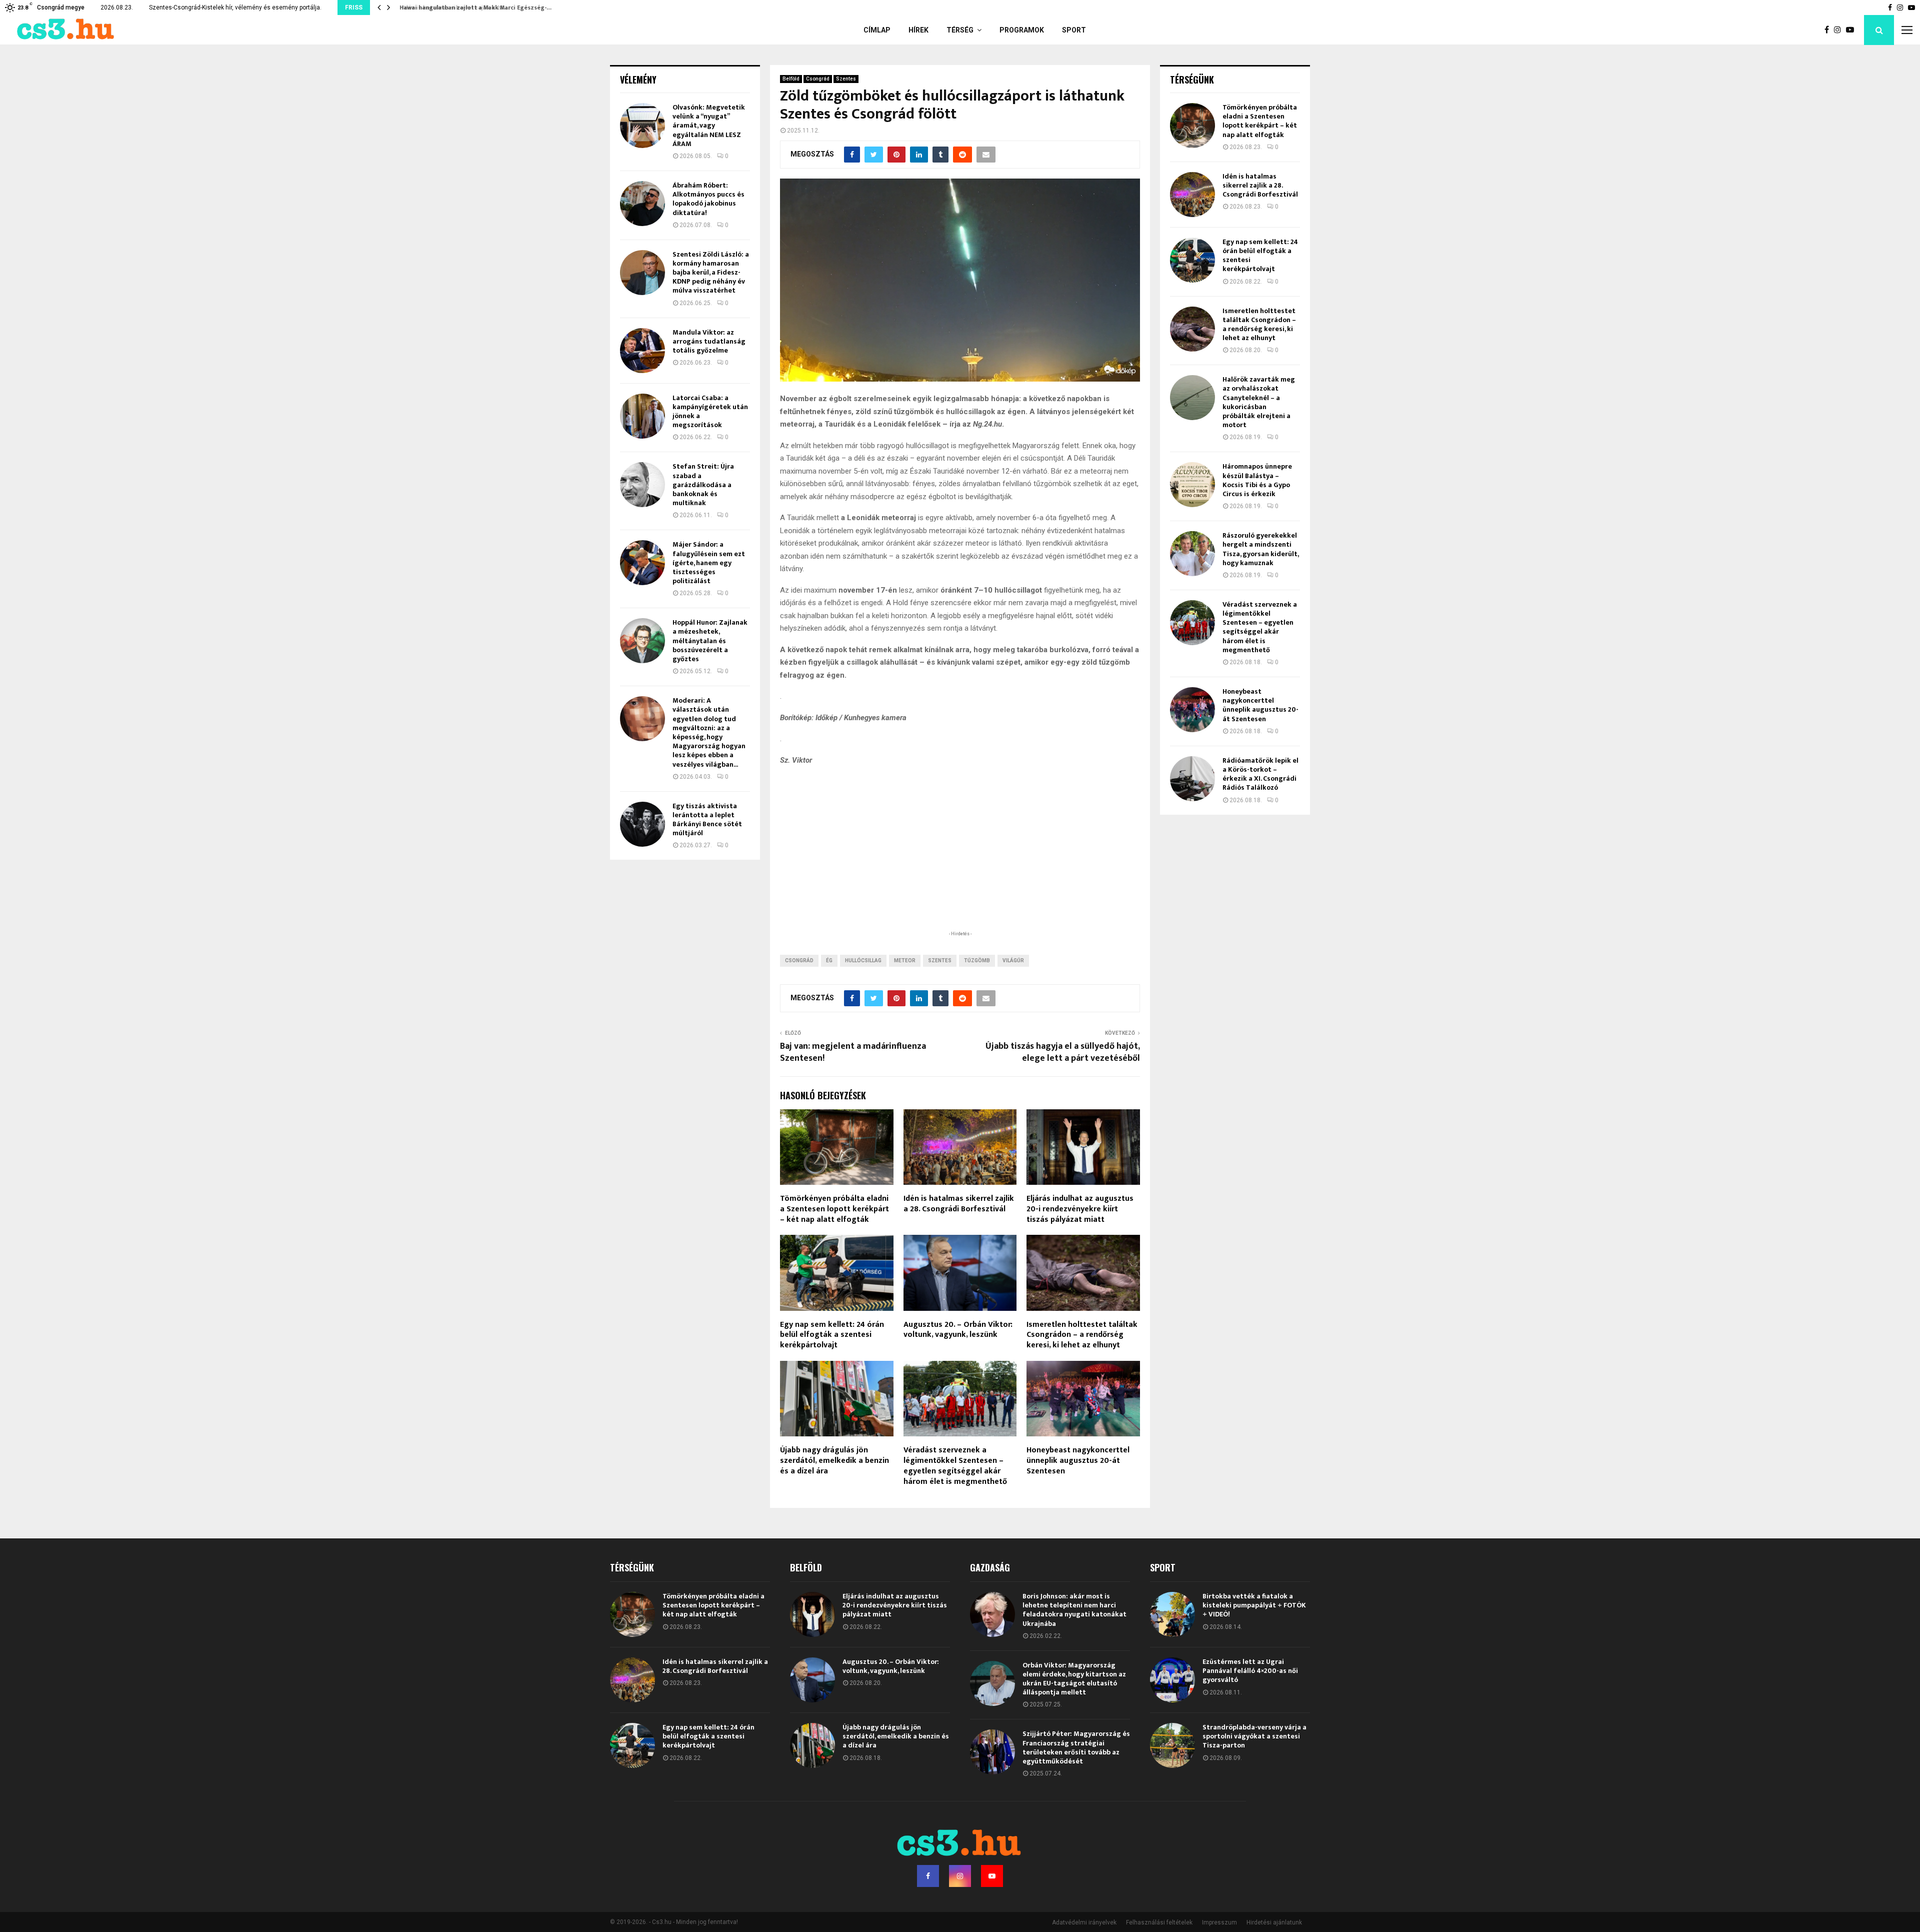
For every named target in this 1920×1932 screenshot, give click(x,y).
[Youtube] (1852, 30)
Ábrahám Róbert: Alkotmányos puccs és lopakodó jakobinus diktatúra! (708, 199)
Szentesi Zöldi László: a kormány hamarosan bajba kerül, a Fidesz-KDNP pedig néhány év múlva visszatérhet (711, 273)
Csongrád (818, 79)
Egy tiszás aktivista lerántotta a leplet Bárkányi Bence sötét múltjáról (707, 820)
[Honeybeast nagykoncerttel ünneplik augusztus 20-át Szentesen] (1192, 710)
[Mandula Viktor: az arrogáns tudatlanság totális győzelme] (642, 351)
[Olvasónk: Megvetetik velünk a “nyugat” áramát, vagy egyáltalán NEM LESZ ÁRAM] (642, 126)
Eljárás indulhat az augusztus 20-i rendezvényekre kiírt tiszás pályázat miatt (1080, 1209)
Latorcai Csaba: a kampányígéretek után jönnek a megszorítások (710, 412)
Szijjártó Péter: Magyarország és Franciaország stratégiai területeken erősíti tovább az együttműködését (1076, 1747)
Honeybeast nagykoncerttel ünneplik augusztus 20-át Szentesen (1078, 1461)
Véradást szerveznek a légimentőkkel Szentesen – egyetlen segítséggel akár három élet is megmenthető (955, 1466)
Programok (1022, 30)
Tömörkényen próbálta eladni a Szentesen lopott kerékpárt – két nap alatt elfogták (834, 1209)
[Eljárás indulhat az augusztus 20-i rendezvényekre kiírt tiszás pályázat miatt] (812, 1614)
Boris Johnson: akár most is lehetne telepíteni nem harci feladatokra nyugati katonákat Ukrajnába (1074, 1610)
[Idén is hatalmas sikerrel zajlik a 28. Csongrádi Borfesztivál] (1192, 195)
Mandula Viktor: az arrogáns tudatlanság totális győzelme (709, 341)
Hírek (918, 30)
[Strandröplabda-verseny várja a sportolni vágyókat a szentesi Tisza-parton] (1172, 1745)
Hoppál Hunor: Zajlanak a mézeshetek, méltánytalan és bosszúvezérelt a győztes (710, 641)
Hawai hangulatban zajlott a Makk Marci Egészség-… (473, 8)
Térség (960, 30)
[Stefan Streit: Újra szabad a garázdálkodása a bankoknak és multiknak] (642, 485)
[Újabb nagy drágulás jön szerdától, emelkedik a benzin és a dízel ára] (812, 1745)
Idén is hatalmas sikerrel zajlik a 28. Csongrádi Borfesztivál (959, 1204)
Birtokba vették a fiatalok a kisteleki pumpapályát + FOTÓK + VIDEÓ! (1254, 1605)
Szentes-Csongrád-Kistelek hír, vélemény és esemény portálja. (235, 8)
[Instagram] (1840, 30)
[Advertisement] (960, 863)
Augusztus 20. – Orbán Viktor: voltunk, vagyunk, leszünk (958, 1330)
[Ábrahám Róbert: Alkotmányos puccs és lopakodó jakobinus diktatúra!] (642, 204)
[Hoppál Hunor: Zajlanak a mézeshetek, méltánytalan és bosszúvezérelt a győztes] (642, 641)
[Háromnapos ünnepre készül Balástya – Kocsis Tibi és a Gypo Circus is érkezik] (1192, 485)
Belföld (791, 79)
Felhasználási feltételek (1159, 1922)
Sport (1074, 30)
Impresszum (1219, 1922)
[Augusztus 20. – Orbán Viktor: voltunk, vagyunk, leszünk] (812, 1680)
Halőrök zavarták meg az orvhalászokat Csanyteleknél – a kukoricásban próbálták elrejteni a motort (1259, 402)
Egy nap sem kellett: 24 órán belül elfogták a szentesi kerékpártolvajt (832, 1335)
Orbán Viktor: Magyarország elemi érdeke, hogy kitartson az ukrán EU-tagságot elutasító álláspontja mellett (1074, 1679)
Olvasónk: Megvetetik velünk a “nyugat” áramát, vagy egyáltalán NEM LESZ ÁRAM (709, 126)
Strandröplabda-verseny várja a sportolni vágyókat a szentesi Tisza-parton (1254, 1736)
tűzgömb (977, 960)
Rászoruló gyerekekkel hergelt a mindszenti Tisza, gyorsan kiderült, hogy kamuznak (1260, 549)
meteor (905, 960)
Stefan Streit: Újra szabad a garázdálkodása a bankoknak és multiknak (703, 485)
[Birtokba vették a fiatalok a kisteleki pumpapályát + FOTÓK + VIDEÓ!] (1172, 1614)
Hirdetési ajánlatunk (1274, 1922)
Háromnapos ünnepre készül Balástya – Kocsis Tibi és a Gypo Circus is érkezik (1257, 480)
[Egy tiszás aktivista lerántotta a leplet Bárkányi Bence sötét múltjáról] (642, 824)
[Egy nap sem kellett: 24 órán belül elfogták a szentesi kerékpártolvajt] (1192, 260)
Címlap (877, 30)
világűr (1013, 960)
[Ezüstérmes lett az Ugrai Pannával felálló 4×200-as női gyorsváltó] (1172, 1680)
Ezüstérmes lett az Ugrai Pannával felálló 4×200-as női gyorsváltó (1250, 1671)
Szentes (846, 79)
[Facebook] (1829, 30)
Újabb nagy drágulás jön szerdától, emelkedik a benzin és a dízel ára (834, 1461)
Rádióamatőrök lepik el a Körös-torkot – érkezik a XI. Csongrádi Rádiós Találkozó (1260, 774)
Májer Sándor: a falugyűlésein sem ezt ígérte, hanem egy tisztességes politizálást (709, 563)
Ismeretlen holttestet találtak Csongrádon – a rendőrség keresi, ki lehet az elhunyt (1082, 1335)
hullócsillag (863, 960)
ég (829, 960)
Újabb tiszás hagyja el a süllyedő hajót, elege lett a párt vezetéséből (1063, 1052)
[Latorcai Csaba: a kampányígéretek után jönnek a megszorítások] (642, 416)
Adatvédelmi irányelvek (1084, 1922)
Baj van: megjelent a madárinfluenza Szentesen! (853, 1052)
